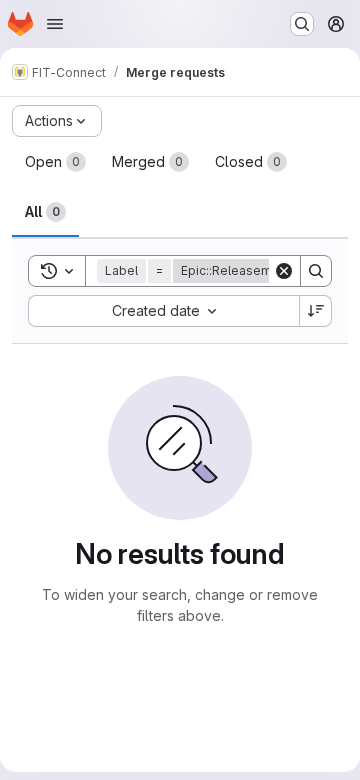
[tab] (55, 162)
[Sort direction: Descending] (316, 311)
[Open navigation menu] (55, 24)
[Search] (316, 271)
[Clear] (284, 271)
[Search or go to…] (302, 24)
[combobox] (163, 311)
